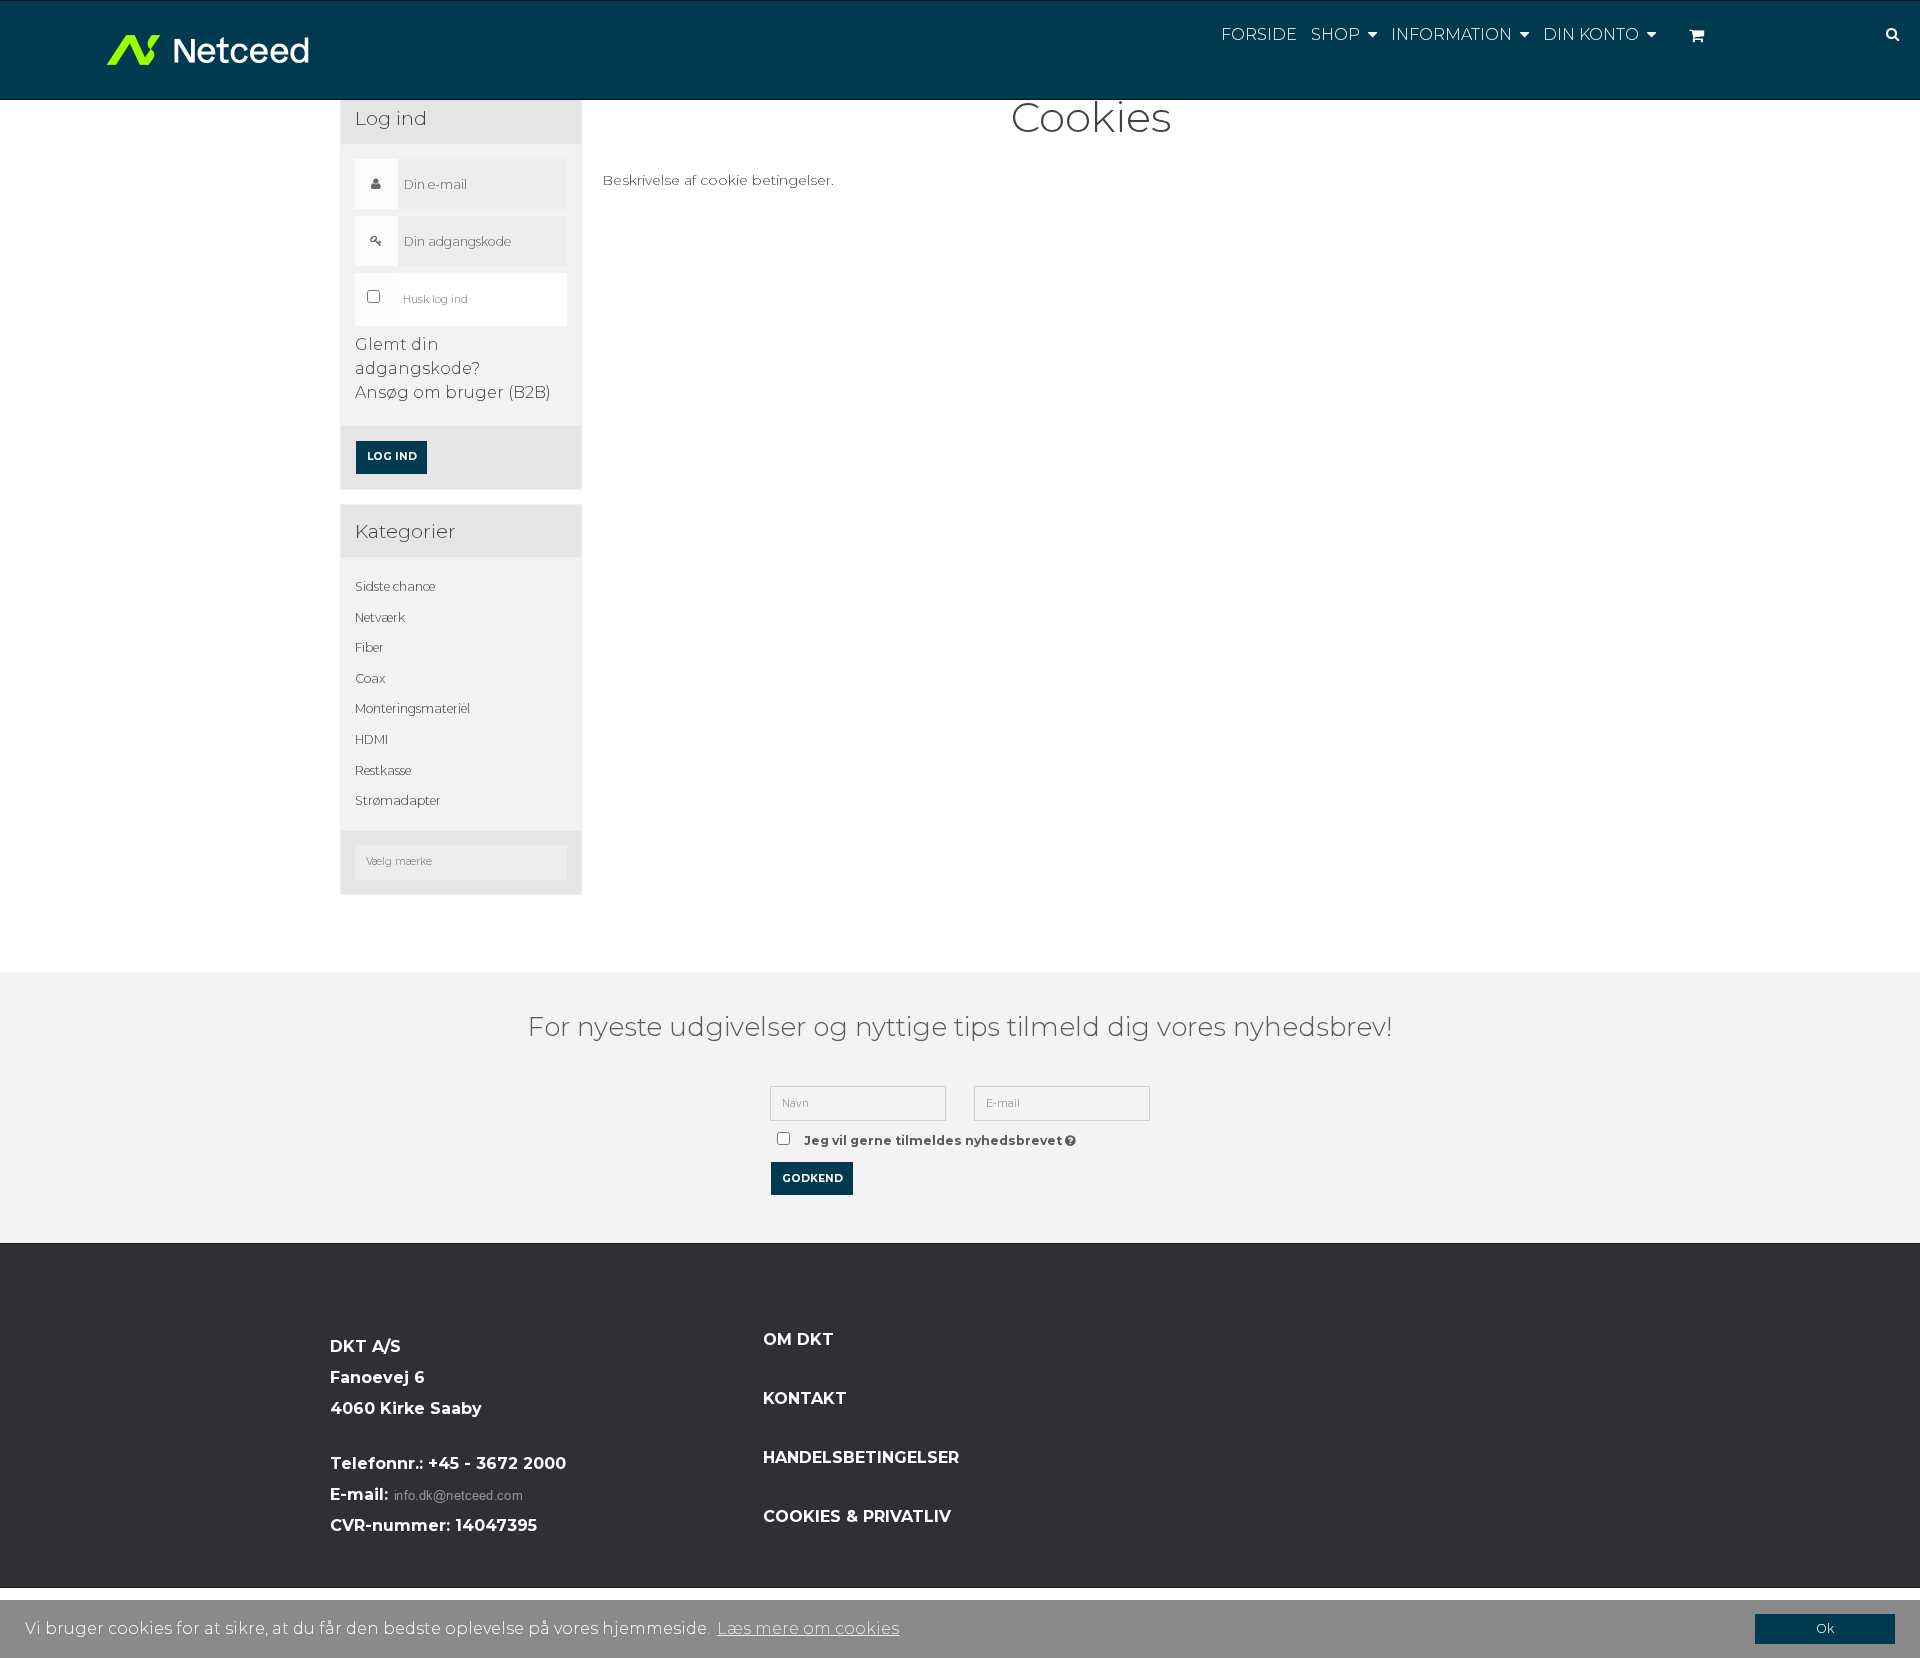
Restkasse (383, 770)
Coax (370, 678)
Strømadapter (398, 800)
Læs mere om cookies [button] (808, 1628)
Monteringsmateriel (412, 708)
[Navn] (858, 1102)
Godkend (812, 1178)
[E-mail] (1062, 1102)
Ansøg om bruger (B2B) (453, 392)
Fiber (369, 647)
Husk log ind (435, 299)
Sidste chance (395, 586)
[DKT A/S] (215, 50)
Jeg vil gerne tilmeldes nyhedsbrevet (944, 1134)
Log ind (392, 456)
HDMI (371, 739)
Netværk (380, 617)
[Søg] (1878, 32)
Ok (1825, 1628)
